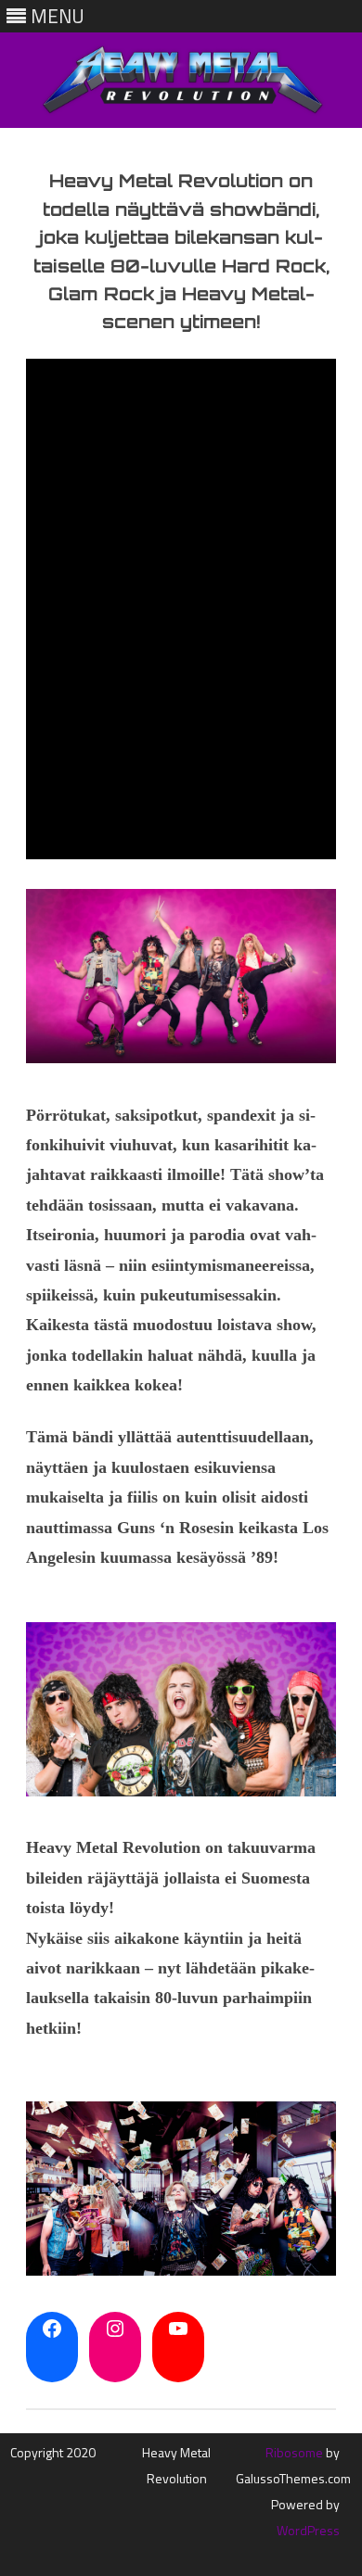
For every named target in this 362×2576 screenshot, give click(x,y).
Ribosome (294, 2452)
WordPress (308, 2530)
